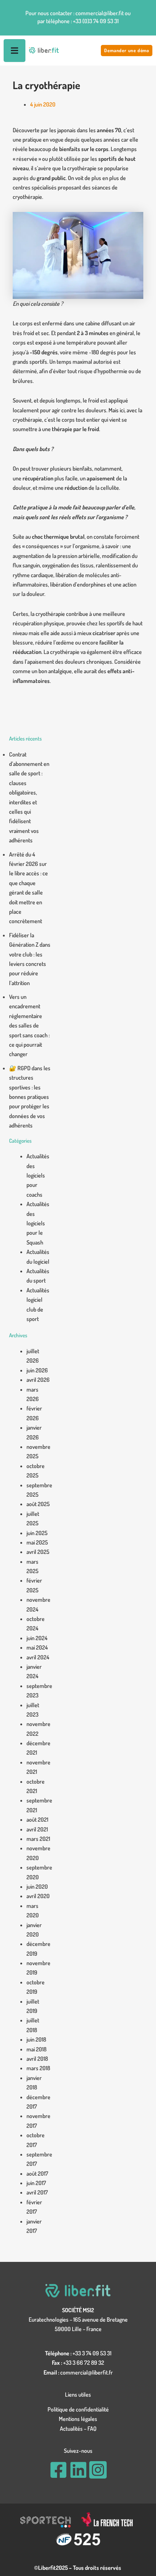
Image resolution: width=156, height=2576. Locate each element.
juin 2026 (37, 1370)
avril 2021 (37, 1829)
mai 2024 (37, 1647)
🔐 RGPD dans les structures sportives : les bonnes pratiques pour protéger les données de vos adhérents (30, 1097)
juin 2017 (36, 2183)
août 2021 (37, 1820)
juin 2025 (37, 1533)
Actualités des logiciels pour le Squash (38, 1223)
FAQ (92, 2429)
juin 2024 (37, 1638)
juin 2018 (36, 2039)
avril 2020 (38, 1896)
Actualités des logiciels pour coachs (38, 1175)
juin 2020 (37, 1887)
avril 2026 (38, 1380)
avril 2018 (37, 2059)
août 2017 (37, 2173)
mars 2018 (38, 2068)
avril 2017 (37, 2192)
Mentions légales (78, 2419)
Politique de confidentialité (78, 2409)
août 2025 (38, 1504)
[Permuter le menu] (15, 51)
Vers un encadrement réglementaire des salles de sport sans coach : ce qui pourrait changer (29, 1025)
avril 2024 (38, 1657)
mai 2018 (36, 2049)
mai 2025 (37, 1542)
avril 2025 (38, 1552)
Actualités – (74, 2429)
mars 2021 (38, 1839)
